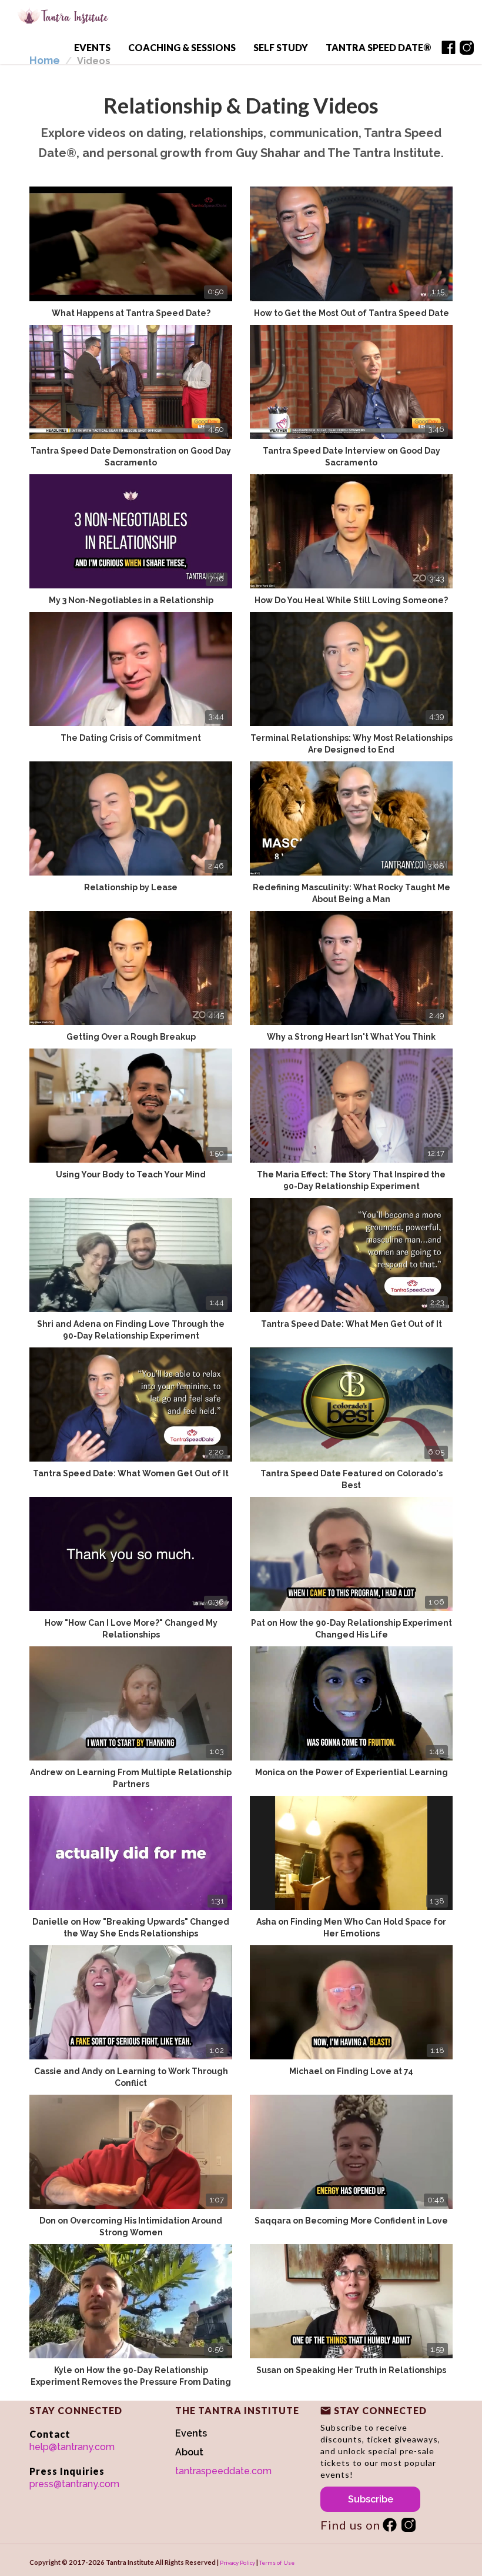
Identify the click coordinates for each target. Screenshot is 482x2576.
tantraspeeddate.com (223, 2471)
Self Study (281, 47)
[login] (448, 49)
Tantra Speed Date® (378, 47)
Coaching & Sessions (182, 47)
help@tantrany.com (72, 2447)
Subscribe (371, 2499)
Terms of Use (277, 2562)
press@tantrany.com (74, 2484)
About (189, 2452)
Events (92, 47)
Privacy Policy (237, 2562)
